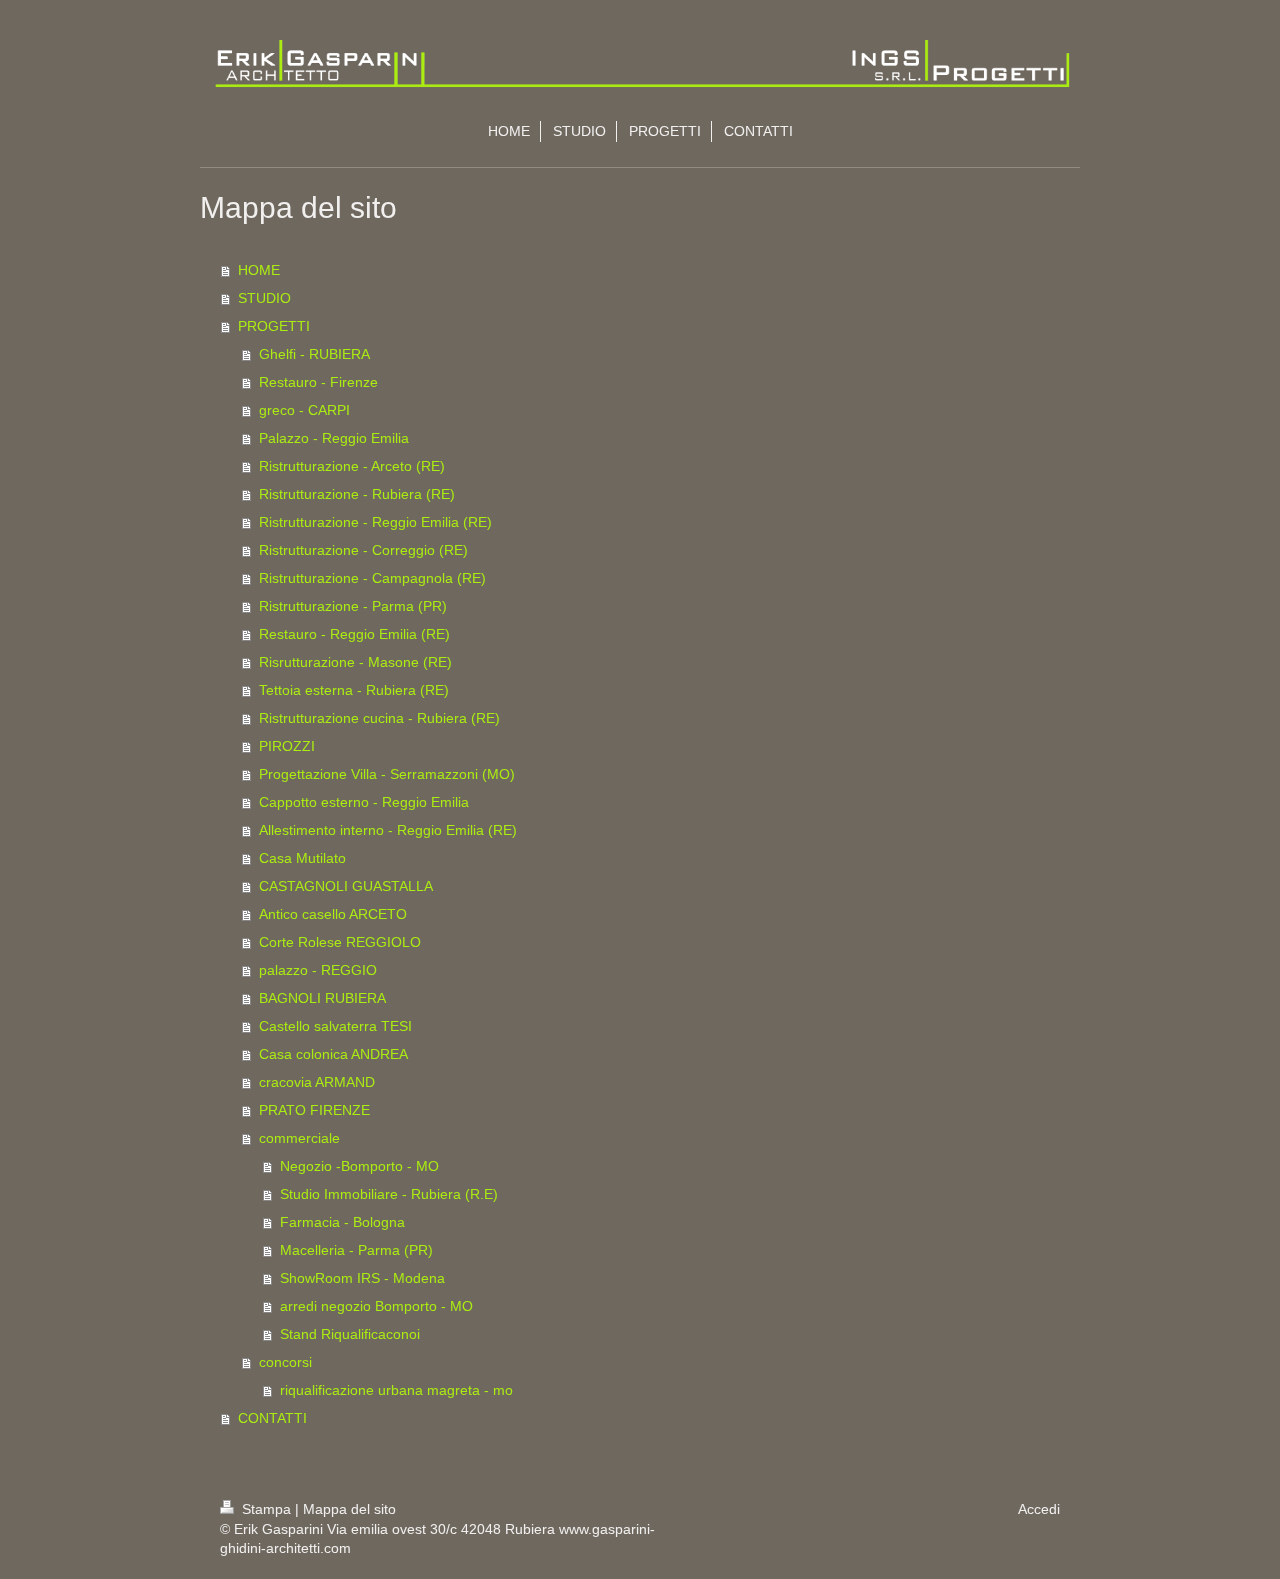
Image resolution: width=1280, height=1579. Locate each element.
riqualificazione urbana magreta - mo (396, 1390)
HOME (259, 270)
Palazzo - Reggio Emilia (334, 438)
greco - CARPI (304, 410)
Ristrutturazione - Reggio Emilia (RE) (375, 522)
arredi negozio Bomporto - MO (376, 1306)
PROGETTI (274, 326)
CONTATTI (272, 1418)
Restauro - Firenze (318, 382)
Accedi (1039, 1509)
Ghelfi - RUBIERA (314, 354)
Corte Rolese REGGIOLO (340, 942)
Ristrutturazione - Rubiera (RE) (357, 494)
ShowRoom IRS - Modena (362, 1278)
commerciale (299, 1138)
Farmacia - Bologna (342, 1222)
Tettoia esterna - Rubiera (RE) (354, 690)
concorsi (285, 1362)
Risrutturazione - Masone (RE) (355, 662)
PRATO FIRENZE (314, 1110)
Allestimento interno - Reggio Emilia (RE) (388, 830)
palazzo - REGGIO (318, 970)
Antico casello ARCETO (333, 914)
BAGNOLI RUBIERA (322, 998)
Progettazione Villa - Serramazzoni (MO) (387, 774)
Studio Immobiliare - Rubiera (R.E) (389, 1194)
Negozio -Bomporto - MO (359, 1166)
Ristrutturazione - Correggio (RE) (363, 550)
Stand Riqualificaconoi (350, 1334)
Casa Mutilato (302, 858)
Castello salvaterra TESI (335, 1026)
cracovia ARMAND (317, 1082)
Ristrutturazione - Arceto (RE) (352, 466)
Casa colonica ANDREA (333, 1054)
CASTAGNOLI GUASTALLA (346, 886)
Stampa (266, 1509)
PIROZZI (287, 746)
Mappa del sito (349, 1509)
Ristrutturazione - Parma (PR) (353, 606)
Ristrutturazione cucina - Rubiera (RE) (379, 718)
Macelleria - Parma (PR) (356, 1250)
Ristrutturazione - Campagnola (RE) (372, 578)
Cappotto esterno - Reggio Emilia (364, 802)
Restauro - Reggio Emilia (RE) (354, 634)
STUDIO (264, 298)
